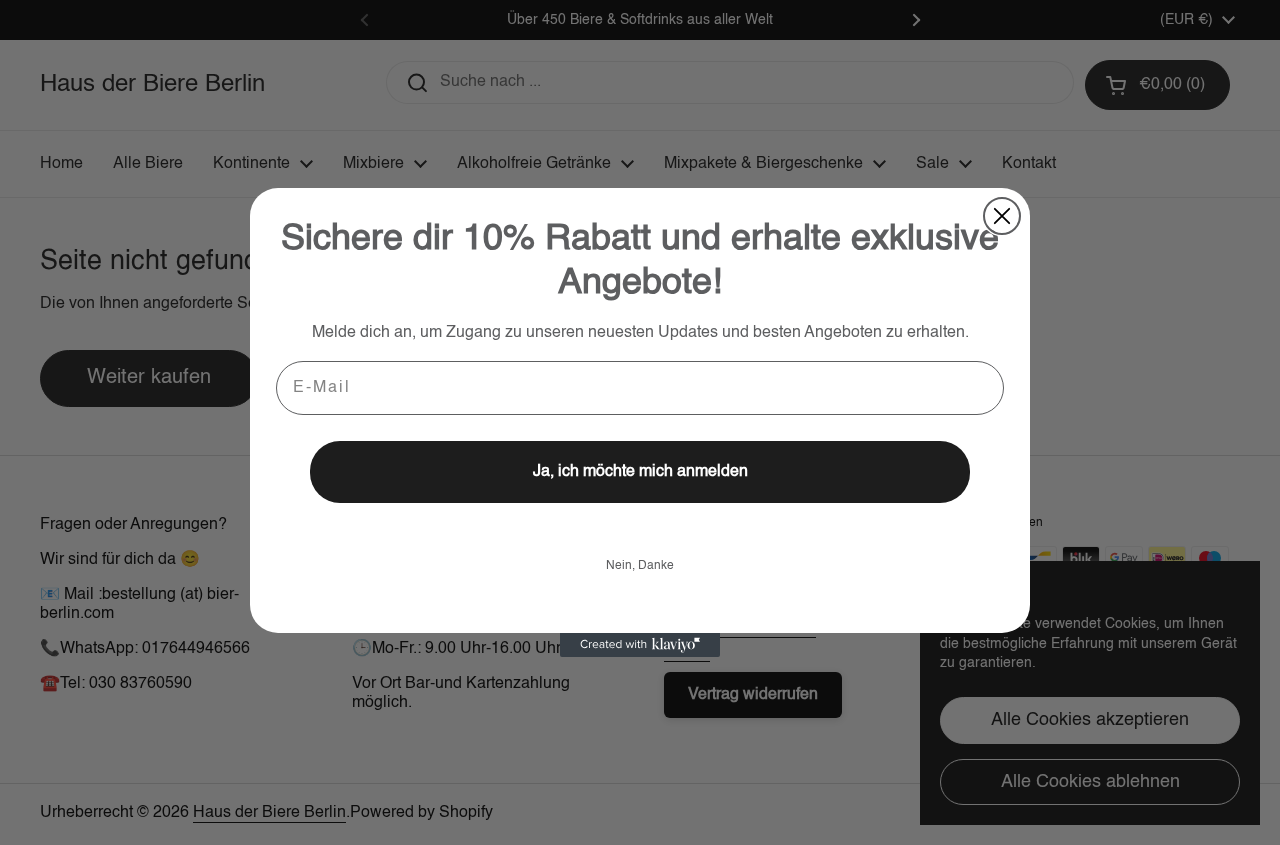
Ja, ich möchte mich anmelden (640, 472)
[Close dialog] (1002, 216)
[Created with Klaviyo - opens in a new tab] (640, 645)
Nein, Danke (640, 566)
